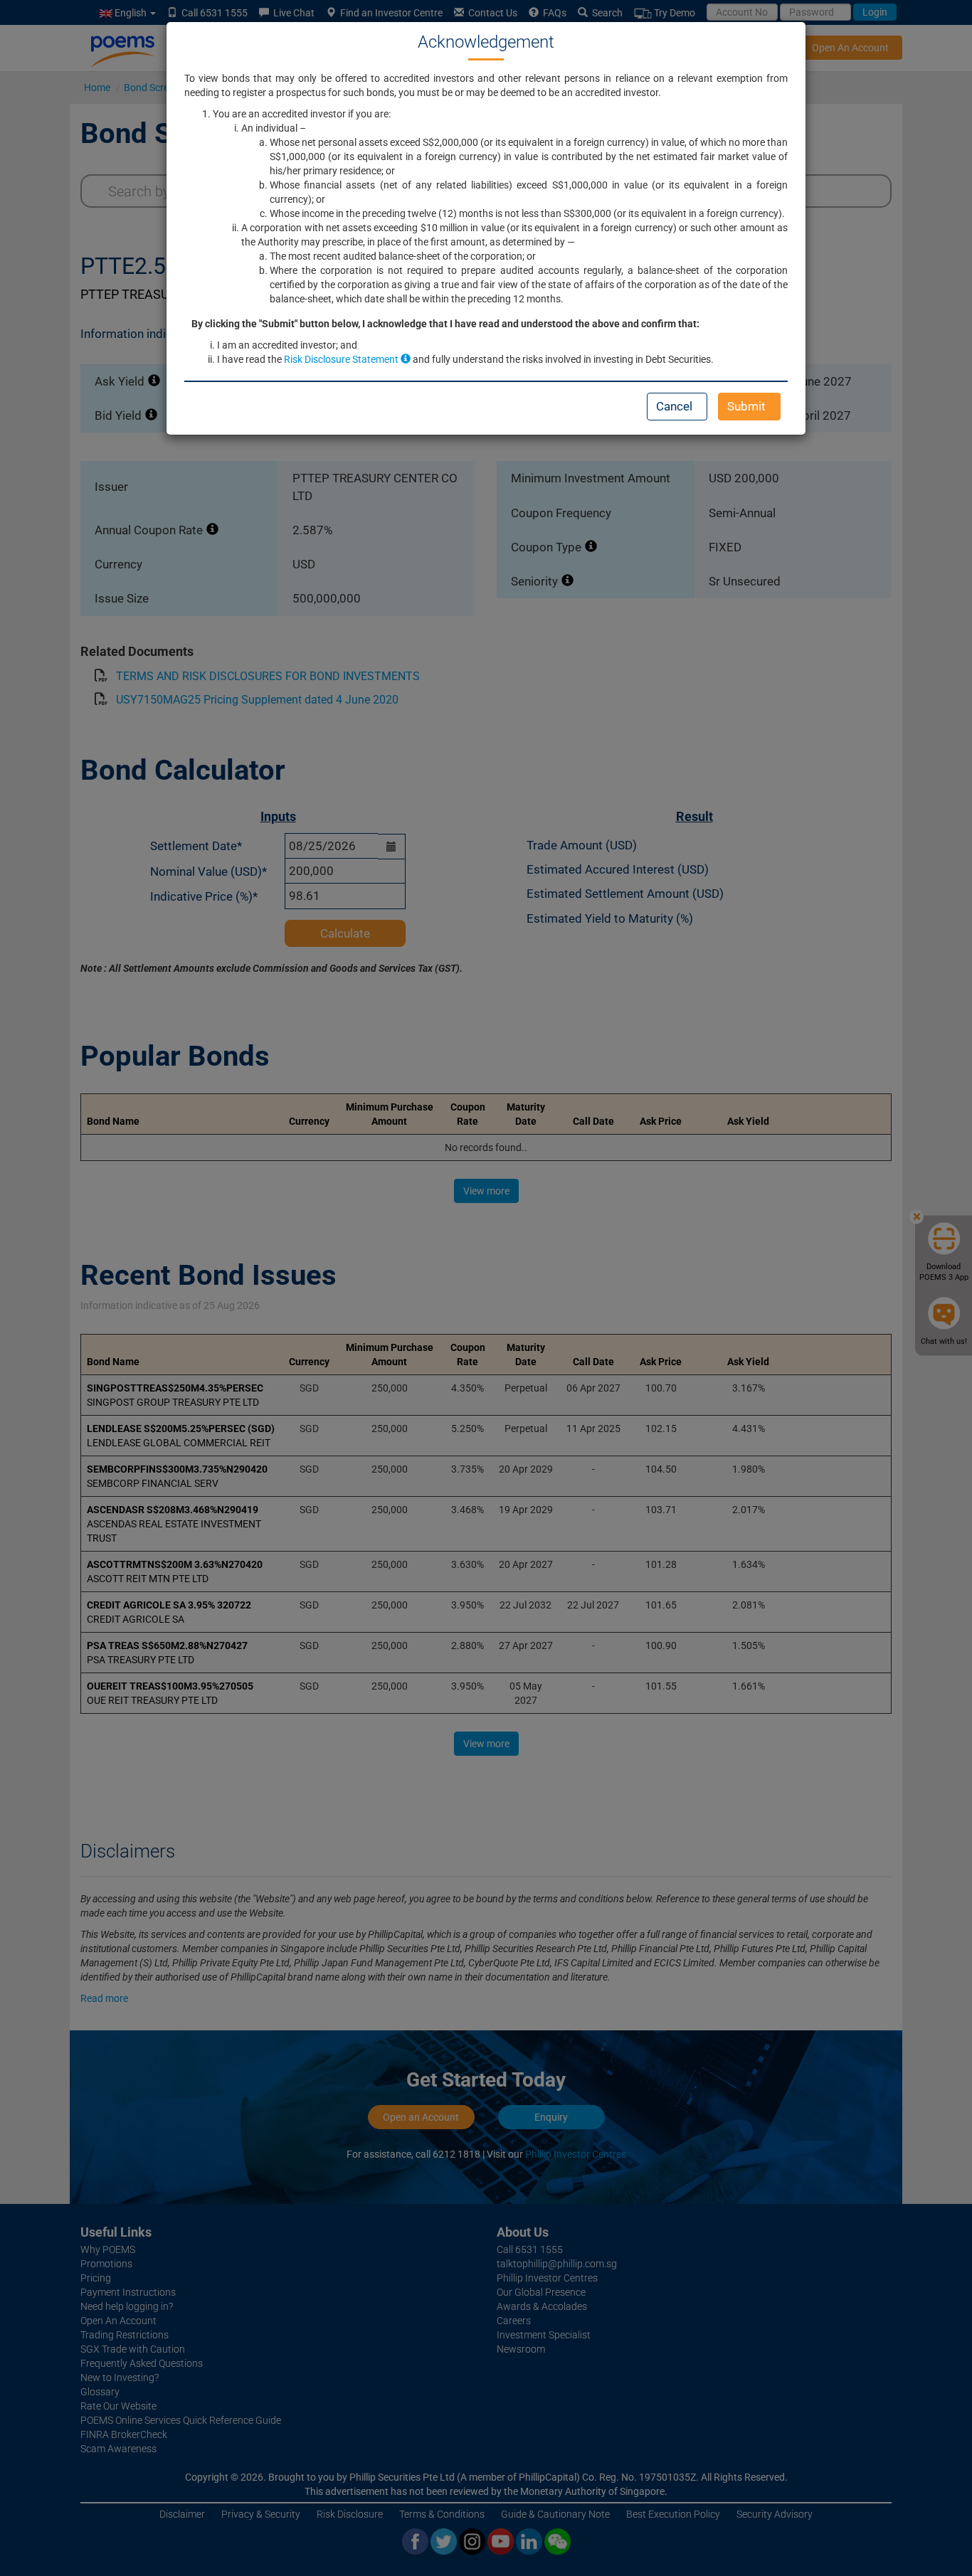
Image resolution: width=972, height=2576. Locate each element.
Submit (746, 406)
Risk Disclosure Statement (342, 359)
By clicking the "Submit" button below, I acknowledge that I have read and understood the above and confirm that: (445, 324)
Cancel (674, 406)
